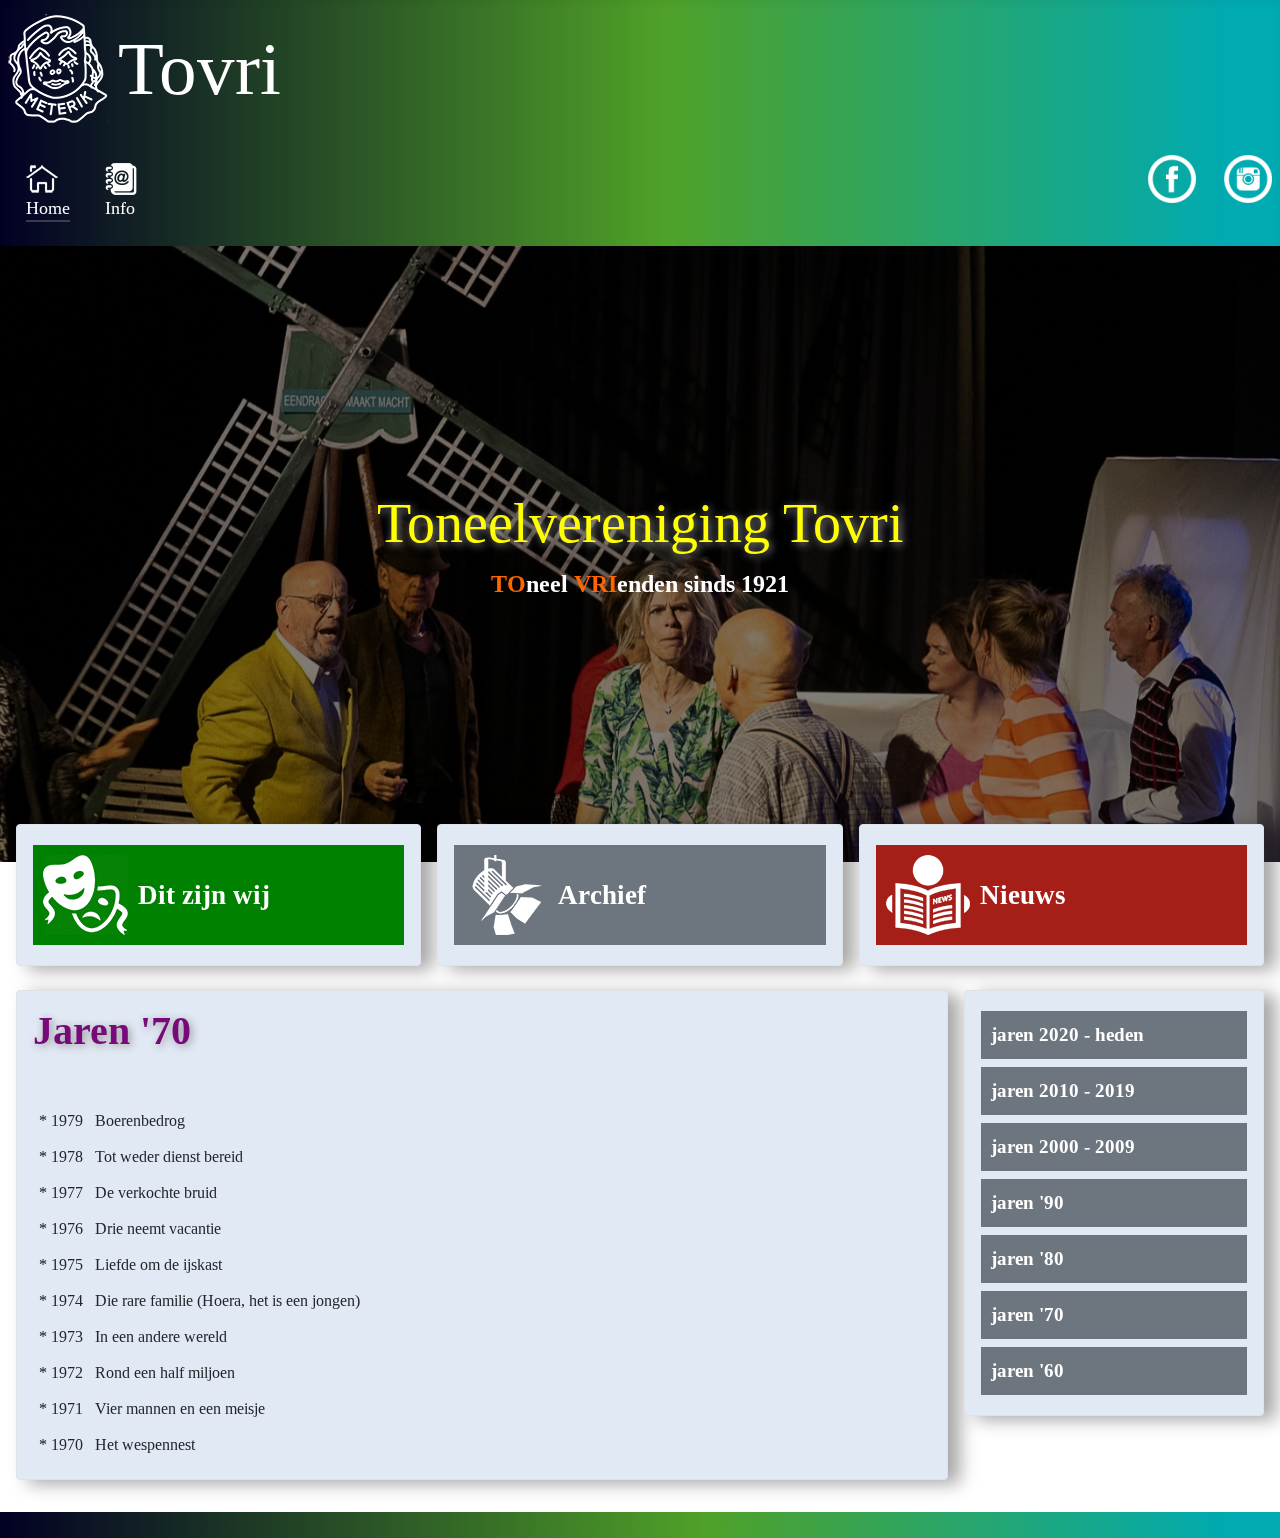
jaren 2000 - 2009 (1063, 1146)
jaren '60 (1027, 1370)
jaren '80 (1027, 1258)
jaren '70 (1027, 1314)
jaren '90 (1027, 1202)
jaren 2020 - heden (1067, 1034)
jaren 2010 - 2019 (1063, 1090)
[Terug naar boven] (1245, 1501)
